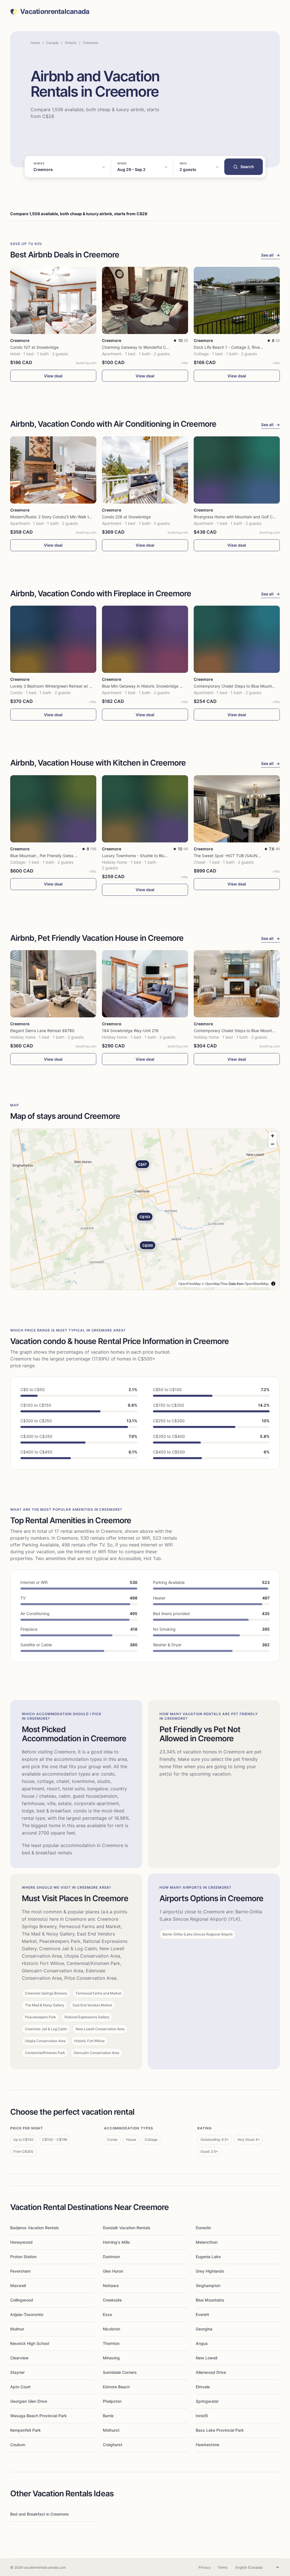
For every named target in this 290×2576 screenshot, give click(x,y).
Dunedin (203, 2228)
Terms (223, 2567)
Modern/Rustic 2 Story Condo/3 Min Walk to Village (57, 517)
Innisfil (202, 2416)
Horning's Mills (116, 2242)
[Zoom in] (273, 1136)
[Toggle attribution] (273, 1284)
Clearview (19, 2358)
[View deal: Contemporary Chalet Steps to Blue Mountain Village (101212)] (237, 639)
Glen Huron (113, 2271)
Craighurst (113, 2445)
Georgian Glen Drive (29, 2401)
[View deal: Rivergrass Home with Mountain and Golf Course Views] (237, 470)
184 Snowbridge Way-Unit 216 (130, 1031)
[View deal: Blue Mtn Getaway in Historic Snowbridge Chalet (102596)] (145, 639)
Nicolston (111, 2329)
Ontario (71, 43)
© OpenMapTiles (215, 1283)
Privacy (205, 2567)
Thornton (111, 2343)
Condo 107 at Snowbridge (34, 347)
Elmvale (203, 2387)
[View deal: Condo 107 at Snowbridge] (53, 300)
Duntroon (111, 2257)
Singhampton (208, 2286)
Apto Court (20, 2387)
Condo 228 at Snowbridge (126, 517)
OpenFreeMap (190, 1283)
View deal (53, 376)
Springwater (207, 2401)
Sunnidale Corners (120, 2372)
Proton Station (23, 2257)
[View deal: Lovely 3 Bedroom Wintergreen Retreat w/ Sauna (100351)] (53, 639)
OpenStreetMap (257, 1283)
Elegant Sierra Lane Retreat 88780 (42, 1031)
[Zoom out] (273, 1144)
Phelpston (112, 2401)
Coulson (18, 2445)
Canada (52, 43)
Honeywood (21, 2242)
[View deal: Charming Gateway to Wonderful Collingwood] (145, 300)
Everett (202, 2314)
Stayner (17, 2372)
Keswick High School (30, 2343)
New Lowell (206, 2358)
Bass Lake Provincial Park (220, 2430)
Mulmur (17, 2329)
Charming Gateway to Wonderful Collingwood (144, 347)
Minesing (111, 2358)
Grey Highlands (210, 2271)
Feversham (20, 2271)
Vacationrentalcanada (55, 12)
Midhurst (111, 2430)
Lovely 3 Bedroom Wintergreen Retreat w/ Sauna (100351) (65, 686)
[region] (145, 1209)
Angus (202, 2343)
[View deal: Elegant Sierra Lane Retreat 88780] (53, 984)
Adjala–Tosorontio (27, 2314)
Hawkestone (207, 2445)
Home (35, 43)
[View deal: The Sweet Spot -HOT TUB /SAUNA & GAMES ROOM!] (237, 809)
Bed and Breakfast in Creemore (39, 2514)
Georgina (204, 2329)
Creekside (112, 2300)
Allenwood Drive (211, 2372)
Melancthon (207, 2242)
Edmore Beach (116, 2387)
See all (270, 255)
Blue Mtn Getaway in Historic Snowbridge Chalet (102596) (156, 686)
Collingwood (22, 2300)
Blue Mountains (210, 2300)
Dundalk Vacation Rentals (127, 2228)
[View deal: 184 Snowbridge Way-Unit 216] (145, 984)
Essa (107, 2314)
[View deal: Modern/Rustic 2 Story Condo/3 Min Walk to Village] (53, 470)
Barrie (108, 2416)
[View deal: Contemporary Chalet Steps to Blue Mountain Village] (237, 984)
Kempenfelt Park (25, 2430)
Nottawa (111, 2286)
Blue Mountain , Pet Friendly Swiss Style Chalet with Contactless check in (78, 856)
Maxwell (18, 2286)
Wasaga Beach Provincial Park (39, 2416)
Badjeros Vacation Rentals (35, 2228)
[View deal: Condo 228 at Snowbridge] (145, 470)
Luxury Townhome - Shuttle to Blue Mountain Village (150, 856)
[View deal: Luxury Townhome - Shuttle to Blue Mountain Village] (145, 809)
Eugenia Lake (208, 2257)
